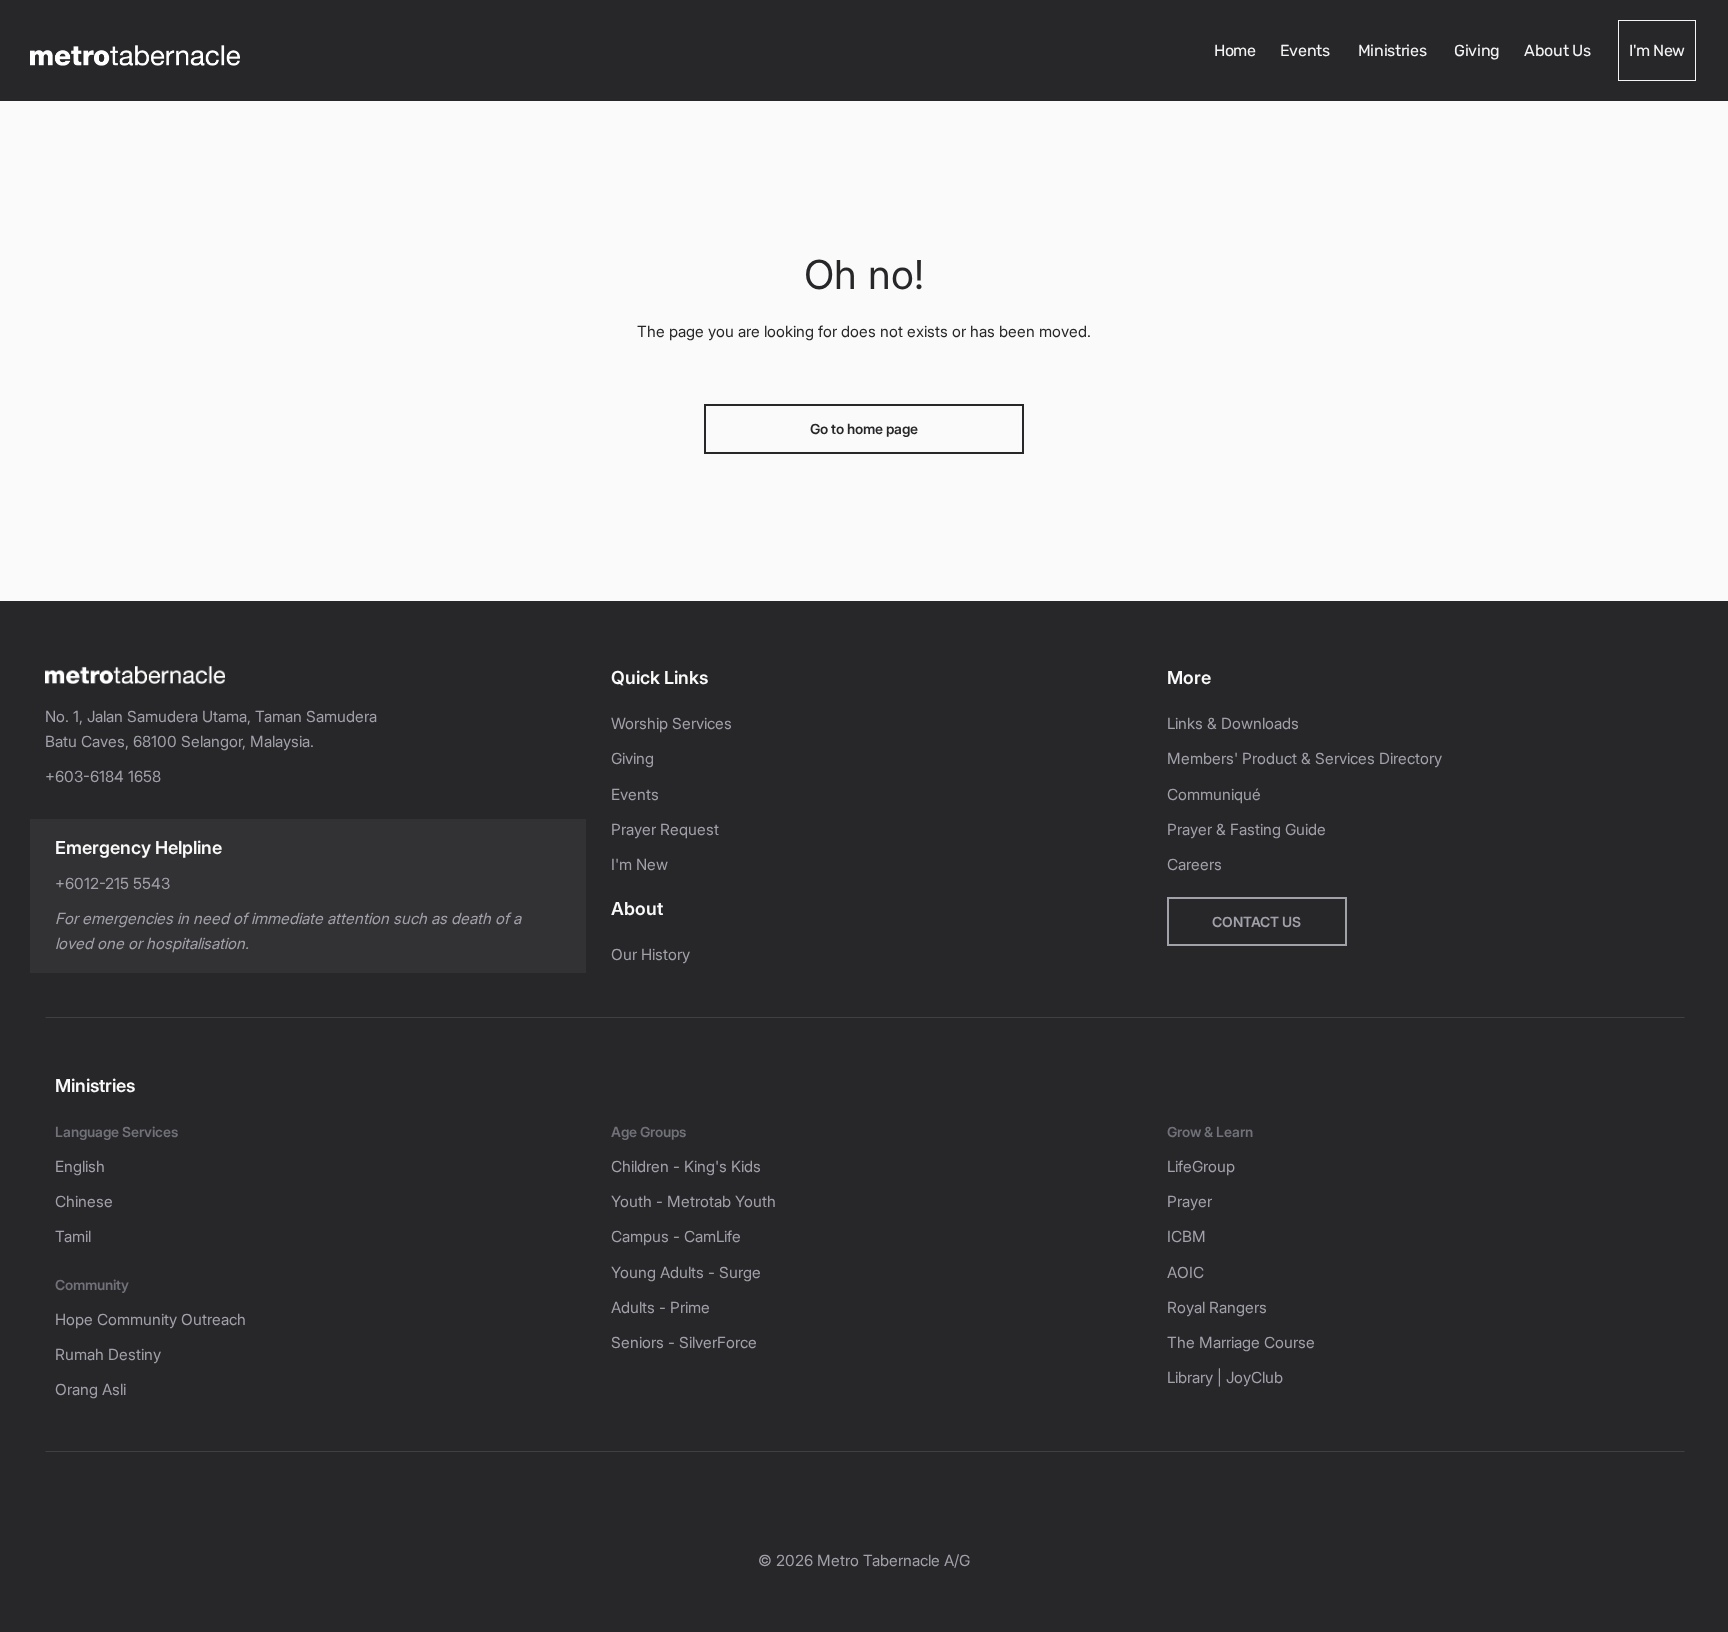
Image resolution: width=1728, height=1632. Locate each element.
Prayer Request (665, 829)
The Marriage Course (1241, 1342)
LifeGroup (1201, 1166)
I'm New (1657, 50)
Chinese (84, 1201)
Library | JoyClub (1225, 1377)
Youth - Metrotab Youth (693, 1201)
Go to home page (864, 428)
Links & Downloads (1233, 723)
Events (1307, 50)
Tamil (73, 1236)
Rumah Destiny (108, 1354)
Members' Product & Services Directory (1304, 758)
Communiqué (1214, 794)
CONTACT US (1256, 921)
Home (1235, 50)
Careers (1194, 864)
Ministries (1394, 50)
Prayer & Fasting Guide (1246, 829)
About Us (1559, 50)
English (80, 1166)
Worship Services (671, 723)
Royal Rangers (1217, 1307)
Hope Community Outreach (150, 1319)
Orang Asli (90, 1389)
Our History (650, 954)
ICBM (1186, 1236)
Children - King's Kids (686, 1166)
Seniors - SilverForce (684, 1342)
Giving (1477, 50)
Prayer (1189, 1201)
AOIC (1185, 1272)
